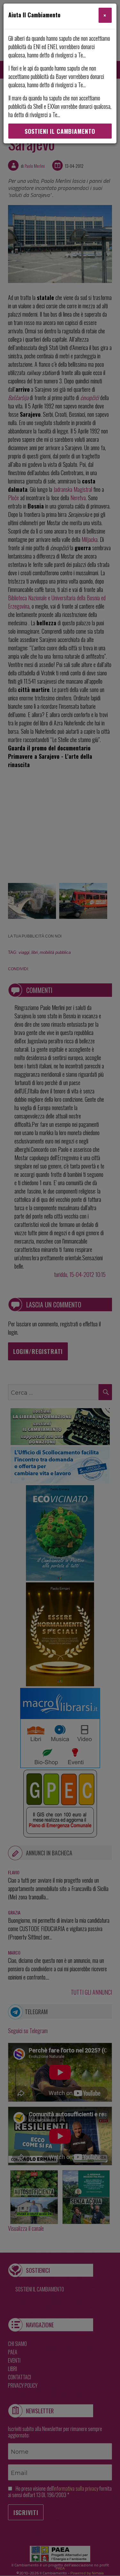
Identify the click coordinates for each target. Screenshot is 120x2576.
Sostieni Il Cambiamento (60, 131)
